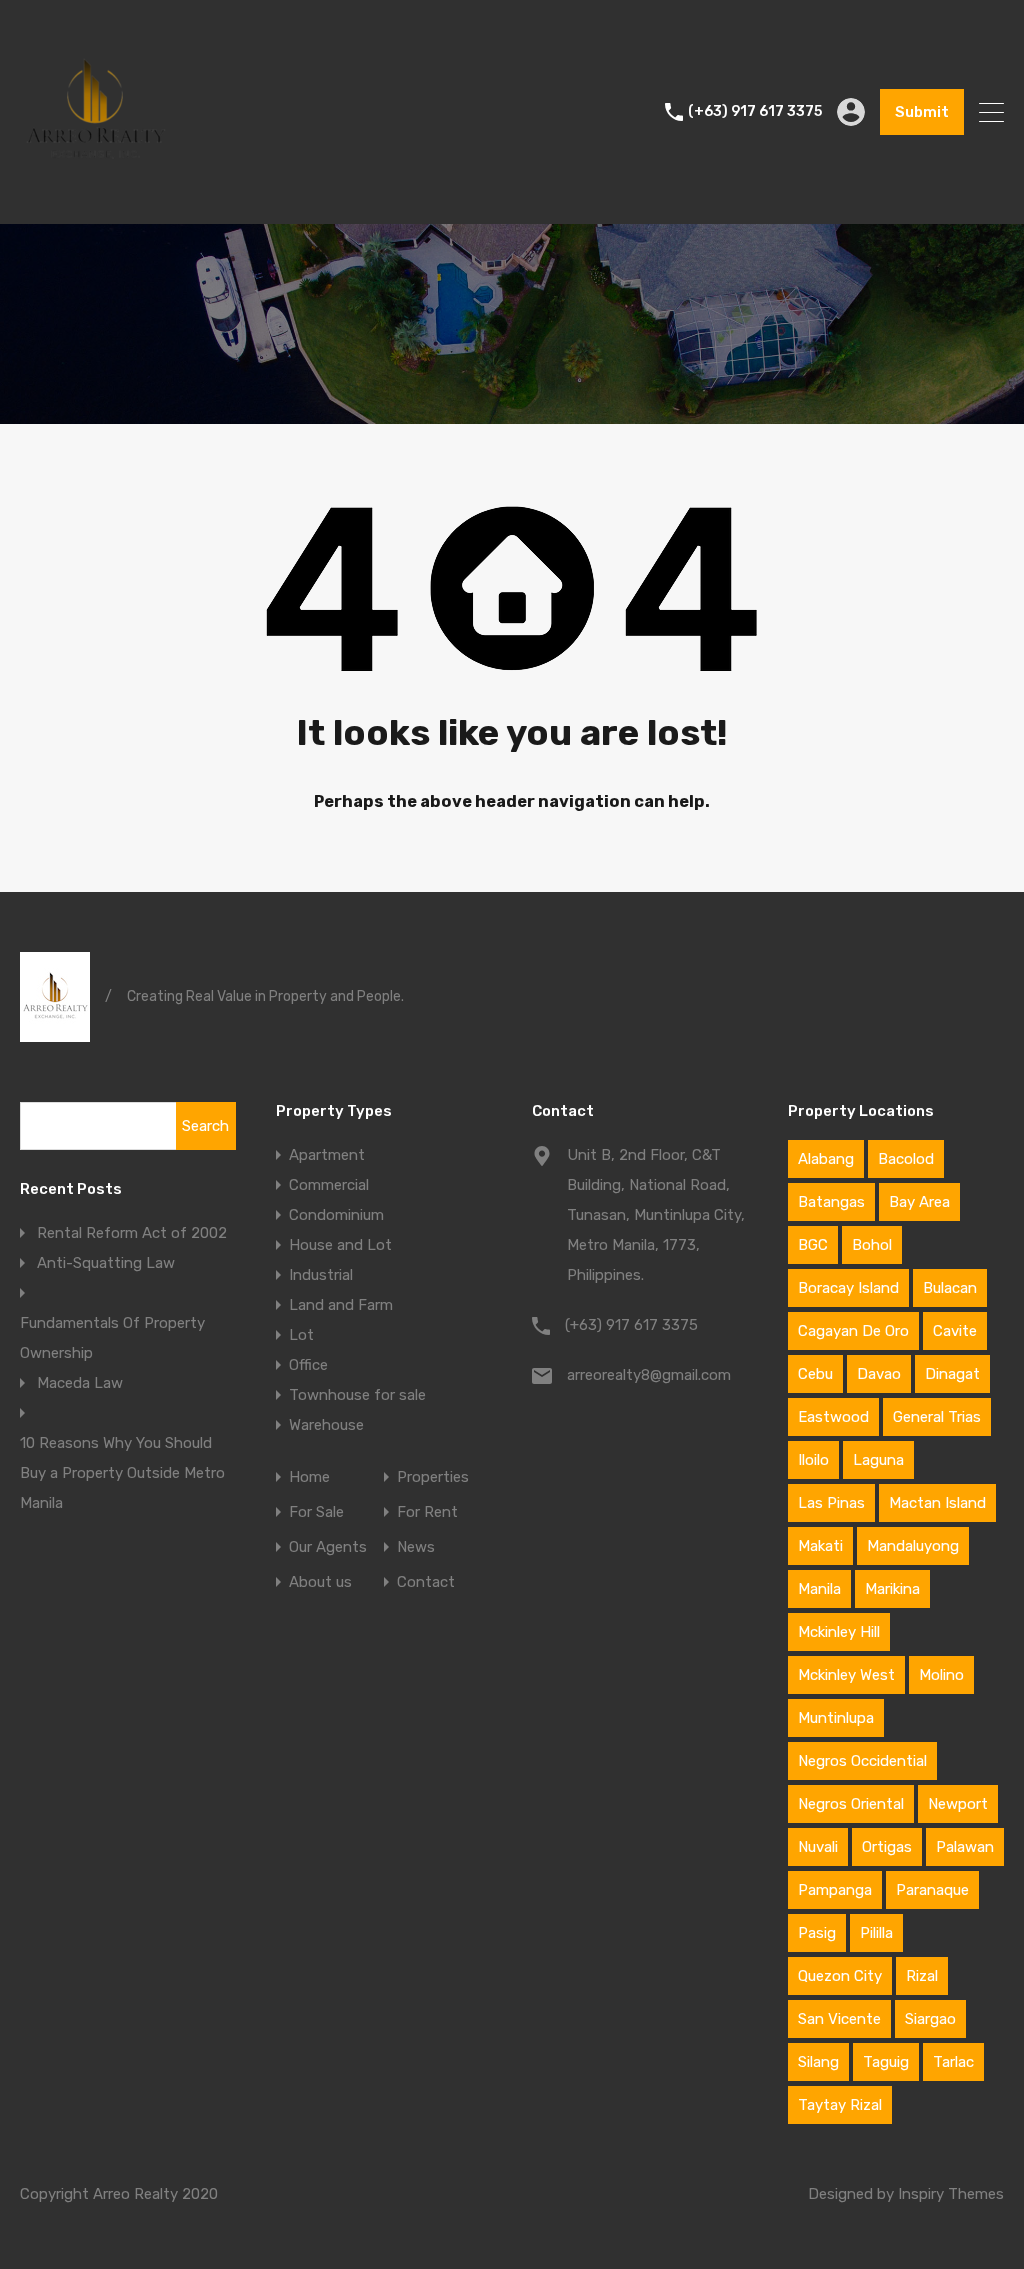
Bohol (872, 1245)
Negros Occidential (862, 1761)
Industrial (321, 1275)
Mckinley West (846, 1675)
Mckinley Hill (839, 1632)
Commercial (329, 1185)
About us (320, 1582)
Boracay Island (848, 1288)
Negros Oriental (851, 1804)
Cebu (815, 1374)
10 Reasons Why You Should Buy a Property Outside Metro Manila (122, 1473)
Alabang (826, 1159)
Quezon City (840, 1976)
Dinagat (952, 1374)
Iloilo (813, 1460)
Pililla (876, 1933)
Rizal (922, 1976)
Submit (922, 112)
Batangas (831, 1202)
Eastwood (833, 1417)
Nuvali (818, 1847)
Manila (819, 1589)
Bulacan (950, 1288)
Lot (301, 1335)
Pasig (817, 1933)
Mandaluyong (913, 1546)
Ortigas (887, 1847)
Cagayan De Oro (853, 1331)
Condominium (336, 1215)
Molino (941, 1675)
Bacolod (906, 1159)
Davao (879, 1374)
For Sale (316, 1512)
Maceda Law (80, 1383)
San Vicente (839, 2019)
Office (308, 1365)
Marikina (892, 1589)
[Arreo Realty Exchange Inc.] (95, 200)
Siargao (930, 2019)
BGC (813, 1245)
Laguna (878, 1460)
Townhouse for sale (357, 1395)
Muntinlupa (836, 1718)
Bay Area (919, 1202)
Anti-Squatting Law (106, 1263)
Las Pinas (831, 1503)
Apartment (327, 1155)
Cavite (955, 1331)
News (416, 1547)
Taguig (886, 2062)
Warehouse (326, 1425)
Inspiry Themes (951, 2194)
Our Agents (328, 1547)
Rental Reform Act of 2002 (132, 1233)
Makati (820, 1546)
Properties (433, 1477)
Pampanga (835, 1890)
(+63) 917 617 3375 (755, 112)
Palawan (965, 1847)
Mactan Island (937, 1503)
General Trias (937, 1417)
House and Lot (340, 1245)
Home (309, 1477)
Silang (818, 2062)
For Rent (427, 1512)
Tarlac (953, 2062)
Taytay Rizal (840, 2105)
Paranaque (932, 1890)
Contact (426, 1582)
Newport (958, 1804)
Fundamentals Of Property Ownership (112, 1338)
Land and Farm (341, 1305)
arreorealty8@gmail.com (649, 1375)
